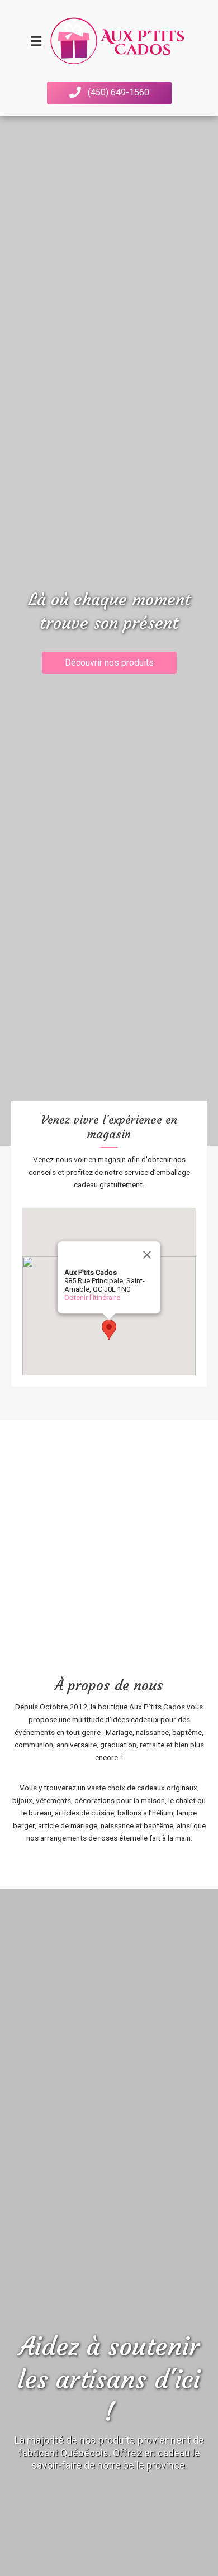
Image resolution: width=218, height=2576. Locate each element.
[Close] (147, 1255)
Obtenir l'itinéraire (92, 1297)
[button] (109, 93)
